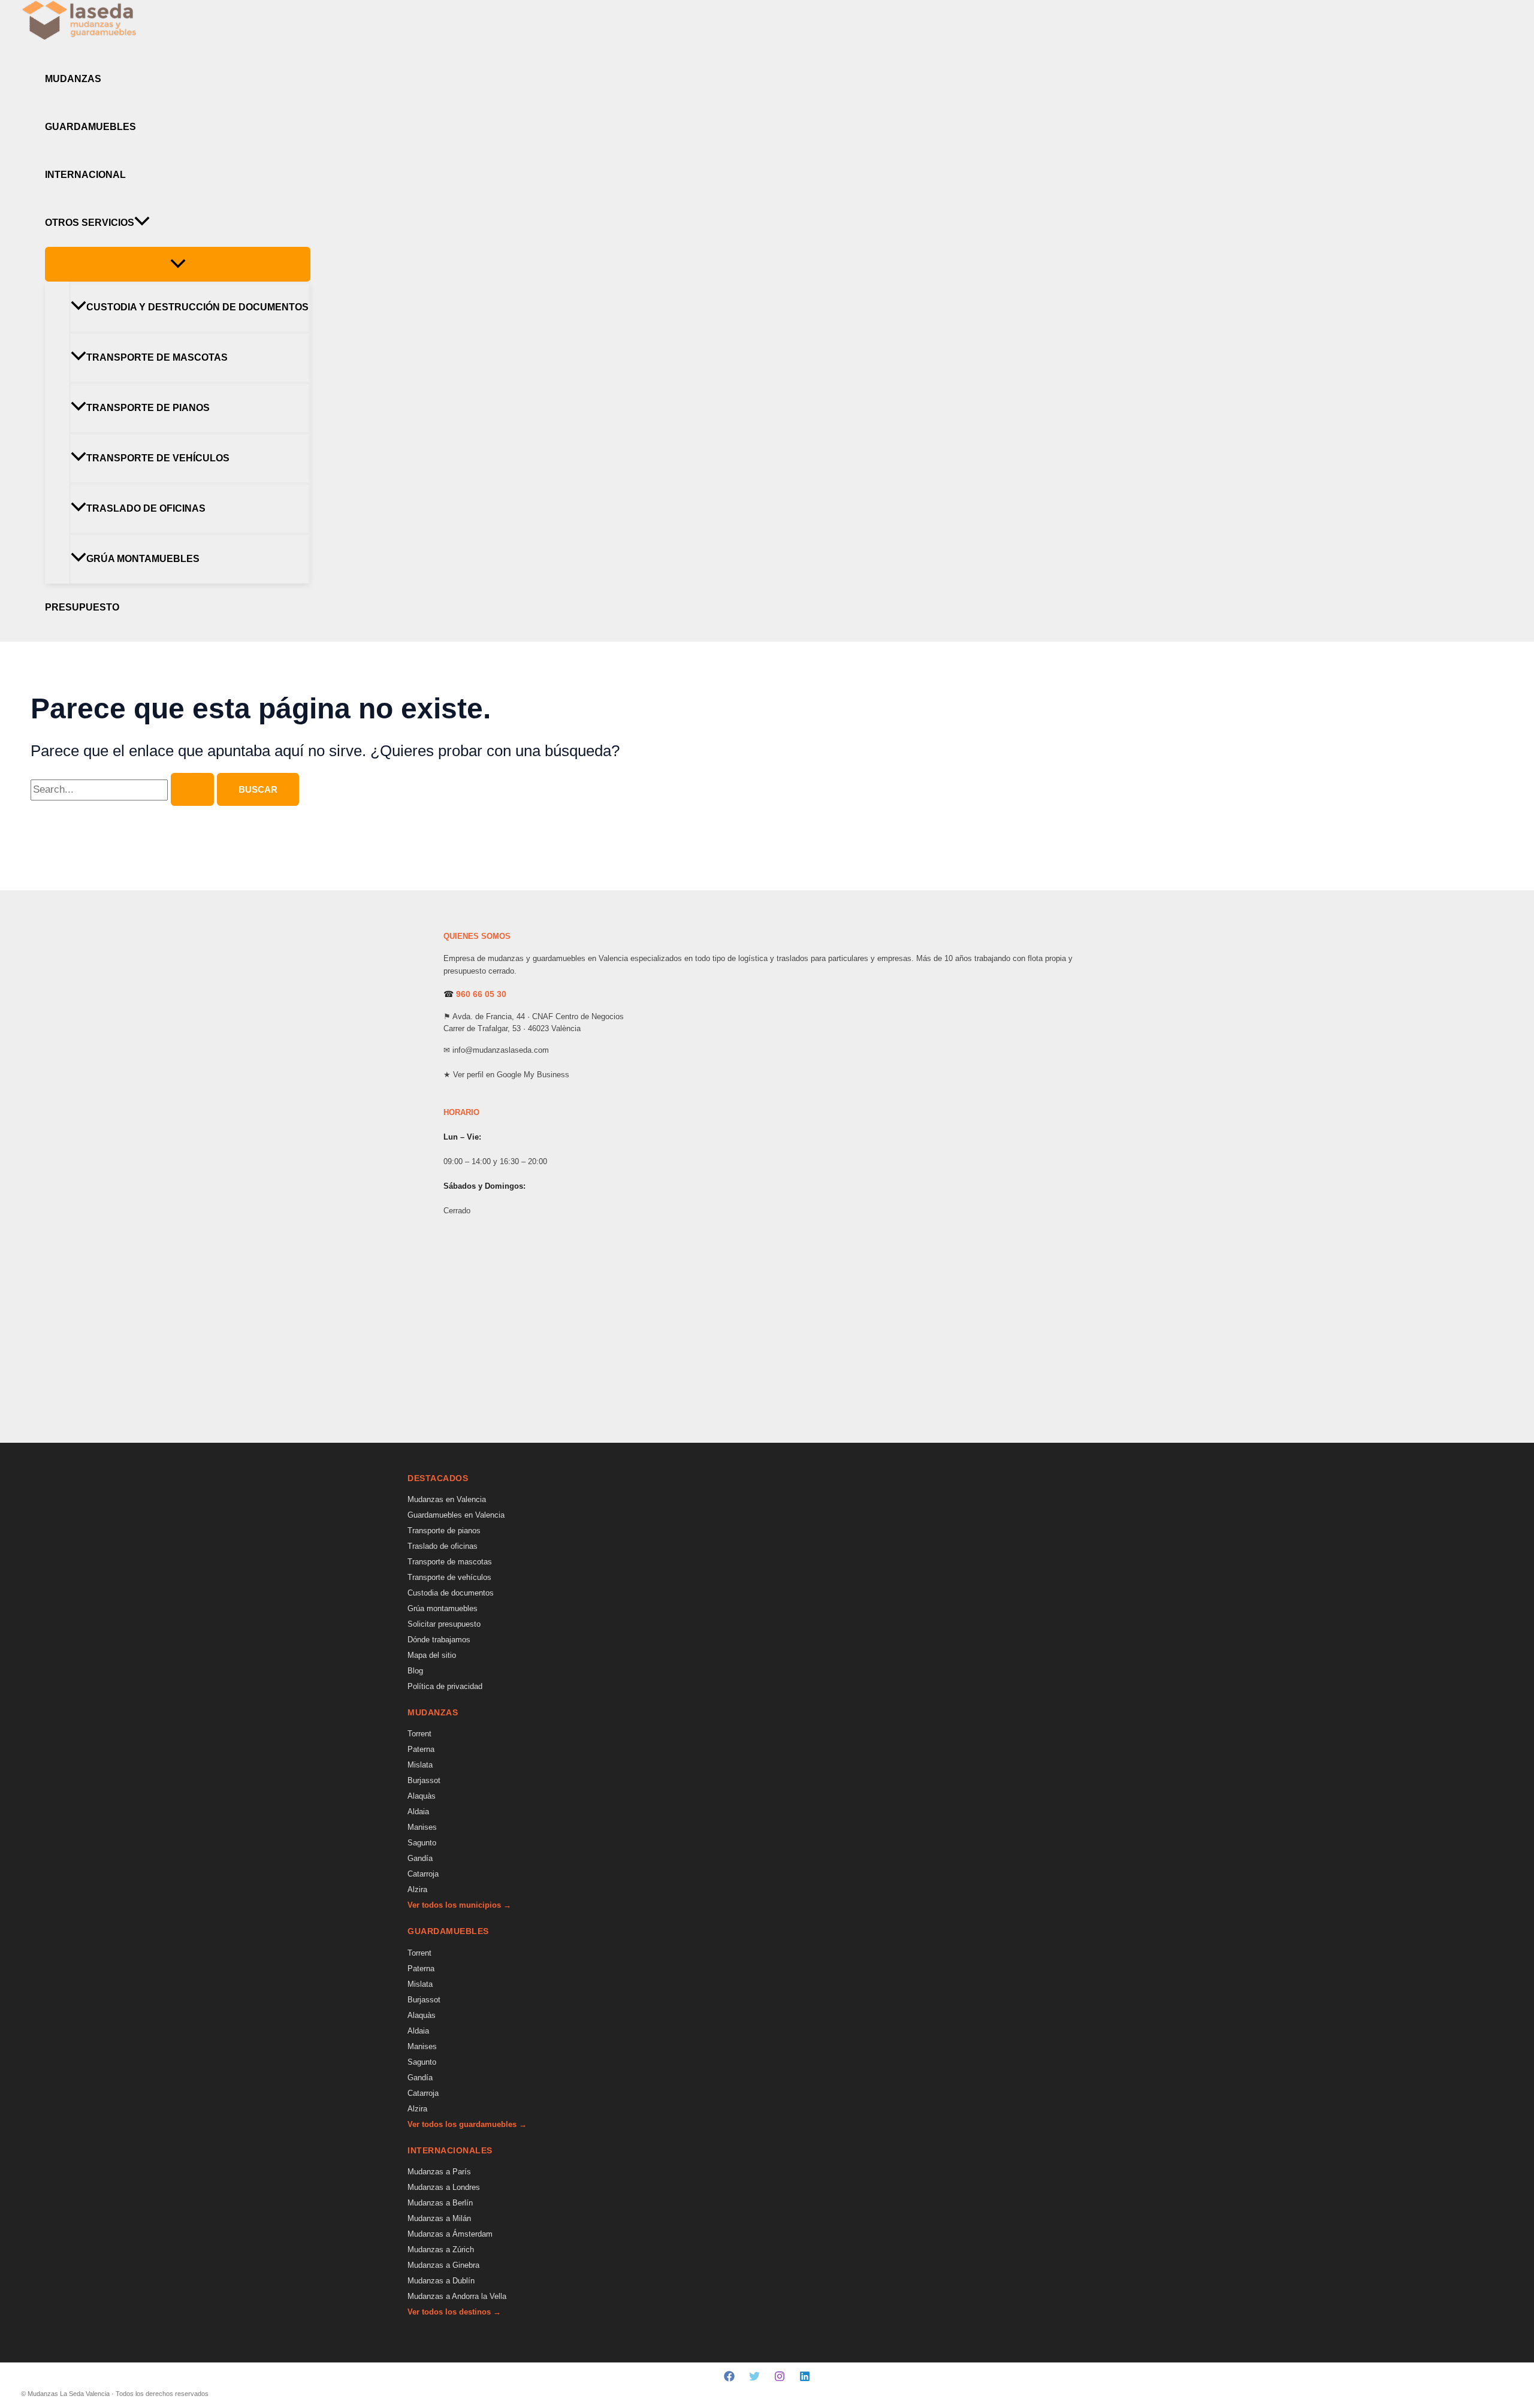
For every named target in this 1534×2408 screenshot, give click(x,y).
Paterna (421, 1749)
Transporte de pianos (148, 408)
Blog (415, 1671)
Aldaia (418, 1812)
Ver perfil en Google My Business (511, 1075)
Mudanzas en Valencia (447, 1499)
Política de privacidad (445, 1686)
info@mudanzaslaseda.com (501, 1050)
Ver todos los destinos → (454, 2312)
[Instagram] (780, 2378)
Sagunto (422, 1843)
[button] (142, 223)
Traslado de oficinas (146, 508)
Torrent (419, 1734)
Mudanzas (73, 79)
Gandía (420, 1858)
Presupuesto (82, 607)
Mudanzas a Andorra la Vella (457, 2296)
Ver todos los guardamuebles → (467, 2124)
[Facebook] (729, 2378)
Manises (422, 1827)
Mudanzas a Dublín (441, 2281)
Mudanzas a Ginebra (443, 2265)
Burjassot (424, 1780)
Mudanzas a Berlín (440, 2203)
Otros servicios (90, 223)
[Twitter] (754, 2378)
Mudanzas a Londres (444, 2187)
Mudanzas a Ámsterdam (450, 2234)
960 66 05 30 (481, 994)
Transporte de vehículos (158, 458)
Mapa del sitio (432, 1655)
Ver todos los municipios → (459, 1905)
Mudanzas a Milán (439, 2218)
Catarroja (423, 1874)
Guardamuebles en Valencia (456, 1515)
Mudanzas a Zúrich (441, 2250)
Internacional (85, 175)
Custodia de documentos (451, 1593)
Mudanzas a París (439, 2172)
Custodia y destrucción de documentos (197, 307)
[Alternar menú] (178, 264)
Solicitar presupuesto (444, 1624)
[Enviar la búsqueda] (192, 789)
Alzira (417, 1889)
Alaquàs (422, 1796)
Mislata (420, 1765)
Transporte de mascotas (157, 357)
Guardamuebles (90, 127)
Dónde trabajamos (439, 1640)
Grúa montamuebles (143, 559)
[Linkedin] (805, 2378)
